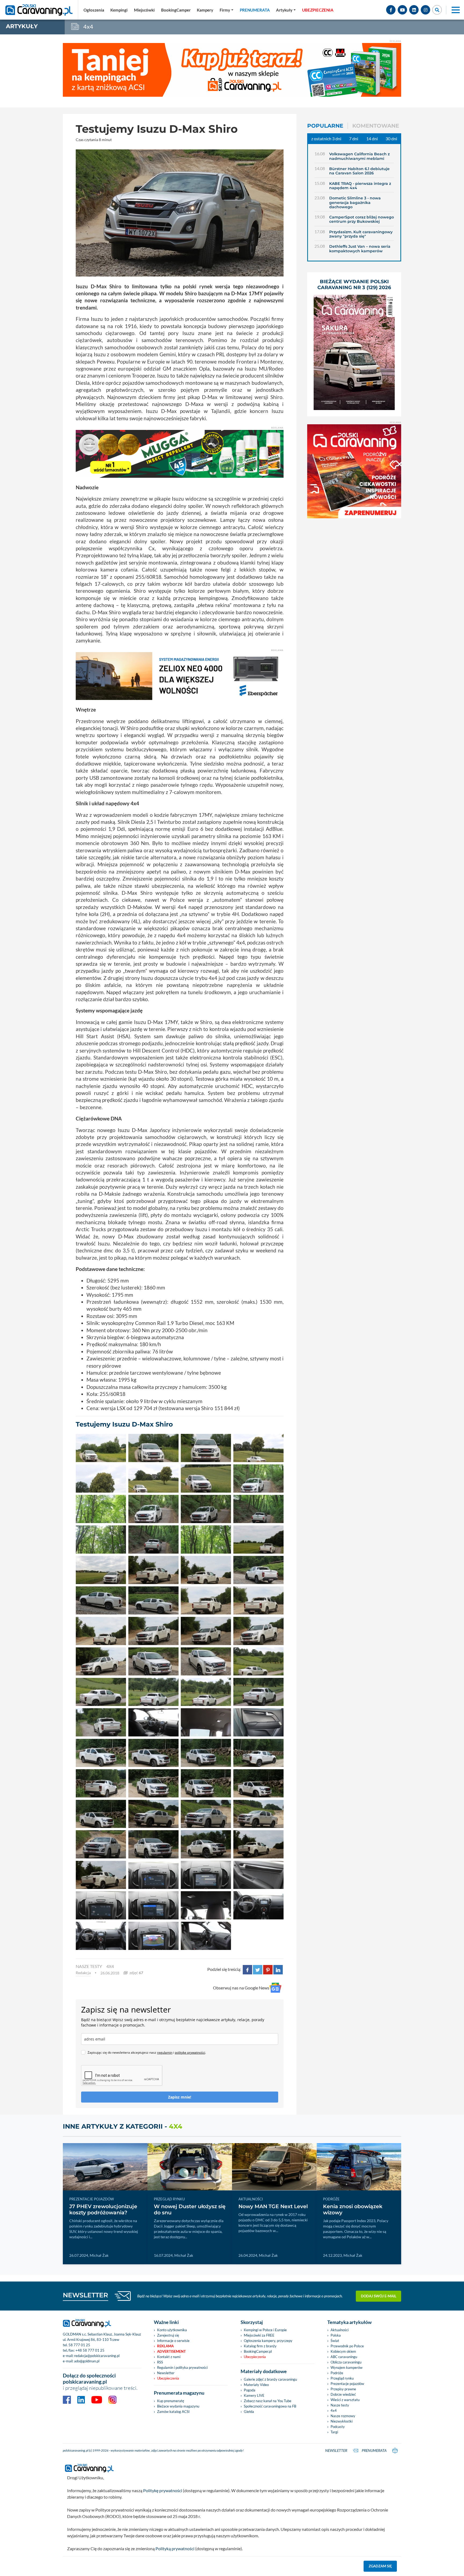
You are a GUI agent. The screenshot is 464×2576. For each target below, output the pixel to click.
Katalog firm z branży (260, 2346)
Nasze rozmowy (343, 2416)
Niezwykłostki (342, 2421)
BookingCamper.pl (258, 2351)
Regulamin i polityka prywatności (182, 2367)
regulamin (165, 2052)
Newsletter (166, 2373)
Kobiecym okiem (343, 2351)
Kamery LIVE (254, 2395)
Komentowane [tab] (376, 126)
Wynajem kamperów (347, 2367)
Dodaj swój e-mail (379, 2296)
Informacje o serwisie (173, 2341)
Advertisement (171, 2351)
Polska (336, 2335)
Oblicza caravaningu (346, 2362)
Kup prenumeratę (171, 2401)
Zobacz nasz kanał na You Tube (268, 2401)
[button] (286, 10)
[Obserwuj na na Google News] (275, 1988)
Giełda (249, 2412)
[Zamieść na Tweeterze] (258, 1969)
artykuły (22, 26)
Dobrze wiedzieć (343, 2394)
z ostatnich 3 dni (326, 139)
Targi (334, 2432)
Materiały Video (256, 2385)
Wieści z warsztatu (345, 2400)
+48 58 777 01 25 (90, 2350)
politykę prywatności (190, 2052)
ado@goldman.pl (87, 2361)
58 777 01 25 (79, 2345)
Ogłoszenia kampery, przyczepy (268, 2341)
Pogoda (250, 2390)
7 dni (354, 139)
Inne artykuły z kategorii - (123, 2126)
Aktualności (340, 2330)
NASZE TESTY (89, 1966)
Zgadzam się (380, 2566)
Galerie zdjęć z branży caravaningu (270, 2379)
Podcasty (338, 2427)
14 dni (372, 139)
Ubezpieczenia (168, 2378)
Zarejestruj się (168, 2335)
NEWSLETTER (86, 2295)
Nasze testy (340, 2405)
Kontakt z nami (169, 2357)
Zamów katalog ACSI (173, 2412)
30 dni (391, 139)
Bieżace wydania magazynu (178, 2406)
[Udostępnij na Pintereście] (268, 1969)
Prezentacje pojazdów (347, 2384)
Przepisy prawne (343, 2389)
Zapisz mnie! (180, 2097)
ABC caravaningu (344, 2357)
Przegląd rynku (342, 2378)
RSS (160, 2362)
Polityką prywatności (175, 2548)
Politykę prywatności (163, 2490)
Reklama (165, 2346)
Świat (335, 2341)
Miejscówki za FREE (259, 2335)
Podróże (337, 2373)
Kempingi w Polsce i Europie (265, 2330)
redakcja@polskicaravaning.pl (97, 2356)
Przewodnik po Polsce (347, 2346)
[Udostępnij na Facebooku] (247, 1969)
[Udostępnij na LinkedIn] (278, 1969)
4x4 (110, 1966)
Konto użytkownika (172, 2330)
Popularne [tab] (325, 126)
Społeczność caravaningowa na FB (270, 2406)
